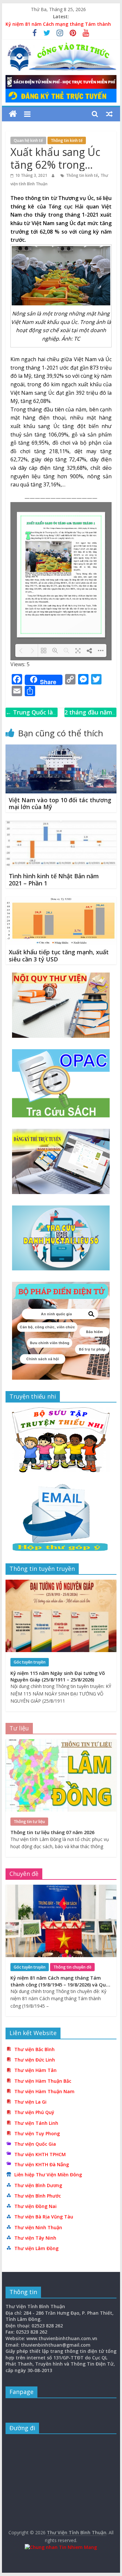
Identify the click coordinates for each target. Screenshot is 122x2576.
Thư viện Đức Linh (35, 2060)
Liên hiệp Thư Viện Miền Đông (48, 2175)
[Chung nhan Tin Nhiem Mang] (61, 2547)
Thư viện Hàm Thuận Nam (44, 2091)
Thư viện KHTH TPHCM (40, 2154)
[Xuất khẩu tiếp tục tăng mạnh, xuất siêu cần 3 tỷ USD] (61, 900)
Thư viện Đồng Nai (35, 2206)
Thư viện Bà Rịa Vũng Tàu (44, 2217)
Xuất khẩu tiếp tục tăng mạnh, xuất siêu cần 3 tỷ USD (59, 956)
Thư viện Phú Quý (34, 2112)
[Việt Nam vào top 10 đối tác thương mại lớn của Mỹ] (61, 748)
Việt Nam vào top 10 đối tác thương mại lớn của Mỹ (60, 804)
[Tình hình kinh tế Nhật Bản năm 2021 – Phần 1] (61, 824)
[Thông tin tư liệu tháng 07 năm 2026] (61, 1743)
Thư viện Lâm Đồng (36, 2248)
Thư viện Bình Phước (38, 2196)
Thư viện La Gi (30, 2102)
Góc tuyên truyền (30, 1662)
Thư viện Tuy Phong (37, 2133)
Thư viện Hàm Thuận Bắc (43, 2081)
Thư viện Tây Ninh (35, 2238)
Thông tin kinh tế (67, 140)
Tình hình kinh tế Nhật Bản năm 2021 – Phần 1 (54, 880)
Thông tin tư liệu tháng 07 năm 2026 (52, 1832)
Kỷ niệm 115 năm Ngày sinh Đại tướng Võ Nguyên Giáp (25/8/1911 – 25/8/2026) (58, 1676)
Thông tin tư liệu (29, 1822)
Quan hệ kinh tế (28, 140)
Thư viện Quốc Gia (35, 2144)
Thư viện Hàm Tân (35, 2070)
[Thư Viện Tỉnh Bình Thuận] (13, 114)
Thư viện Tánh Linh (36, 2123)
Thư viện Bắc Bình (34, 2049)
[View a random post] (109, 114)
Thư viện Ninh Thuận (38, 2227)
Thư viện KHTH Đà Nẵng (42, 2164)
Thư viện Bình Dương (38, 2185)
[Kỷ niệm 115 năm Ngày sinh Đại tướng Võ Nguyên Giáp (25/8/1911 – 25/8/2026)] (61, 1583)
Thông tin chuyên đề (72, 1967)
